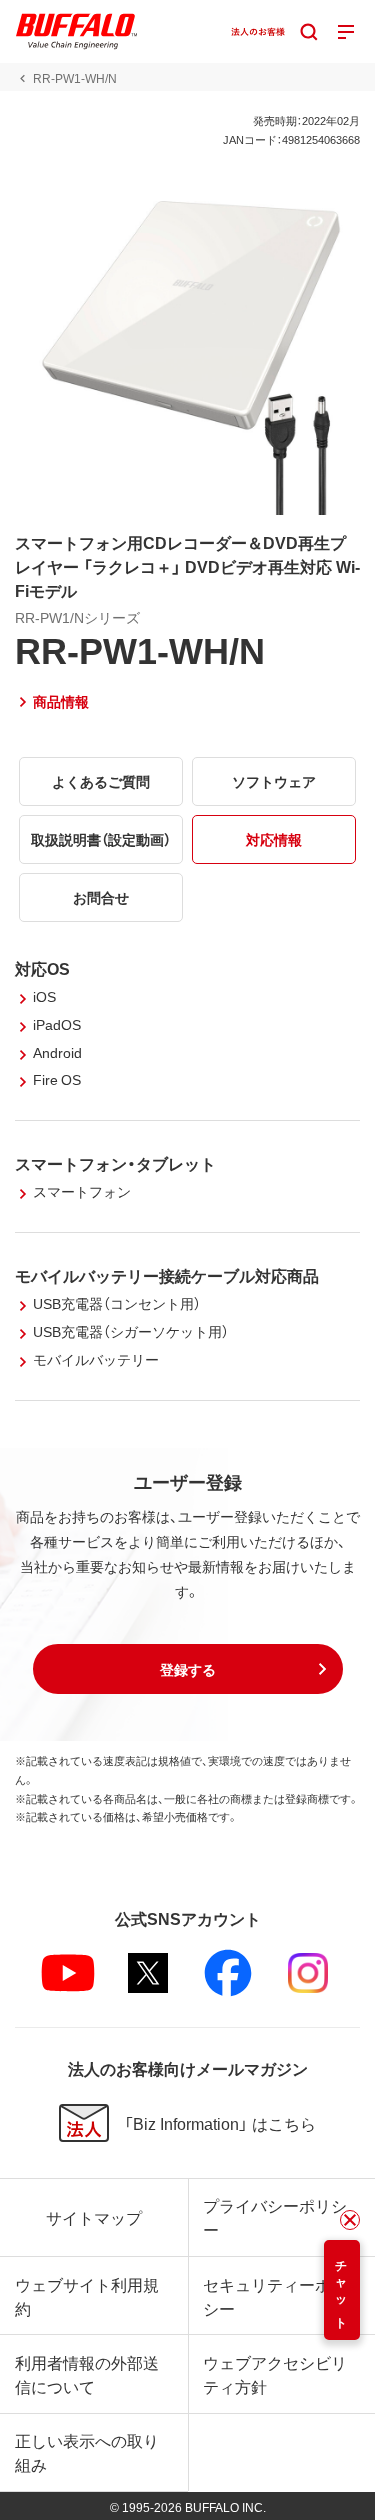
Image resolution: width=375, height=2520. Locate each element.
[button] (188, 1669)
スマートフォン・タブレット (115, 1163)
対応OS (42, 968)
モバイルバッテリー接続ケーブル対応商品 (167, 1275)
